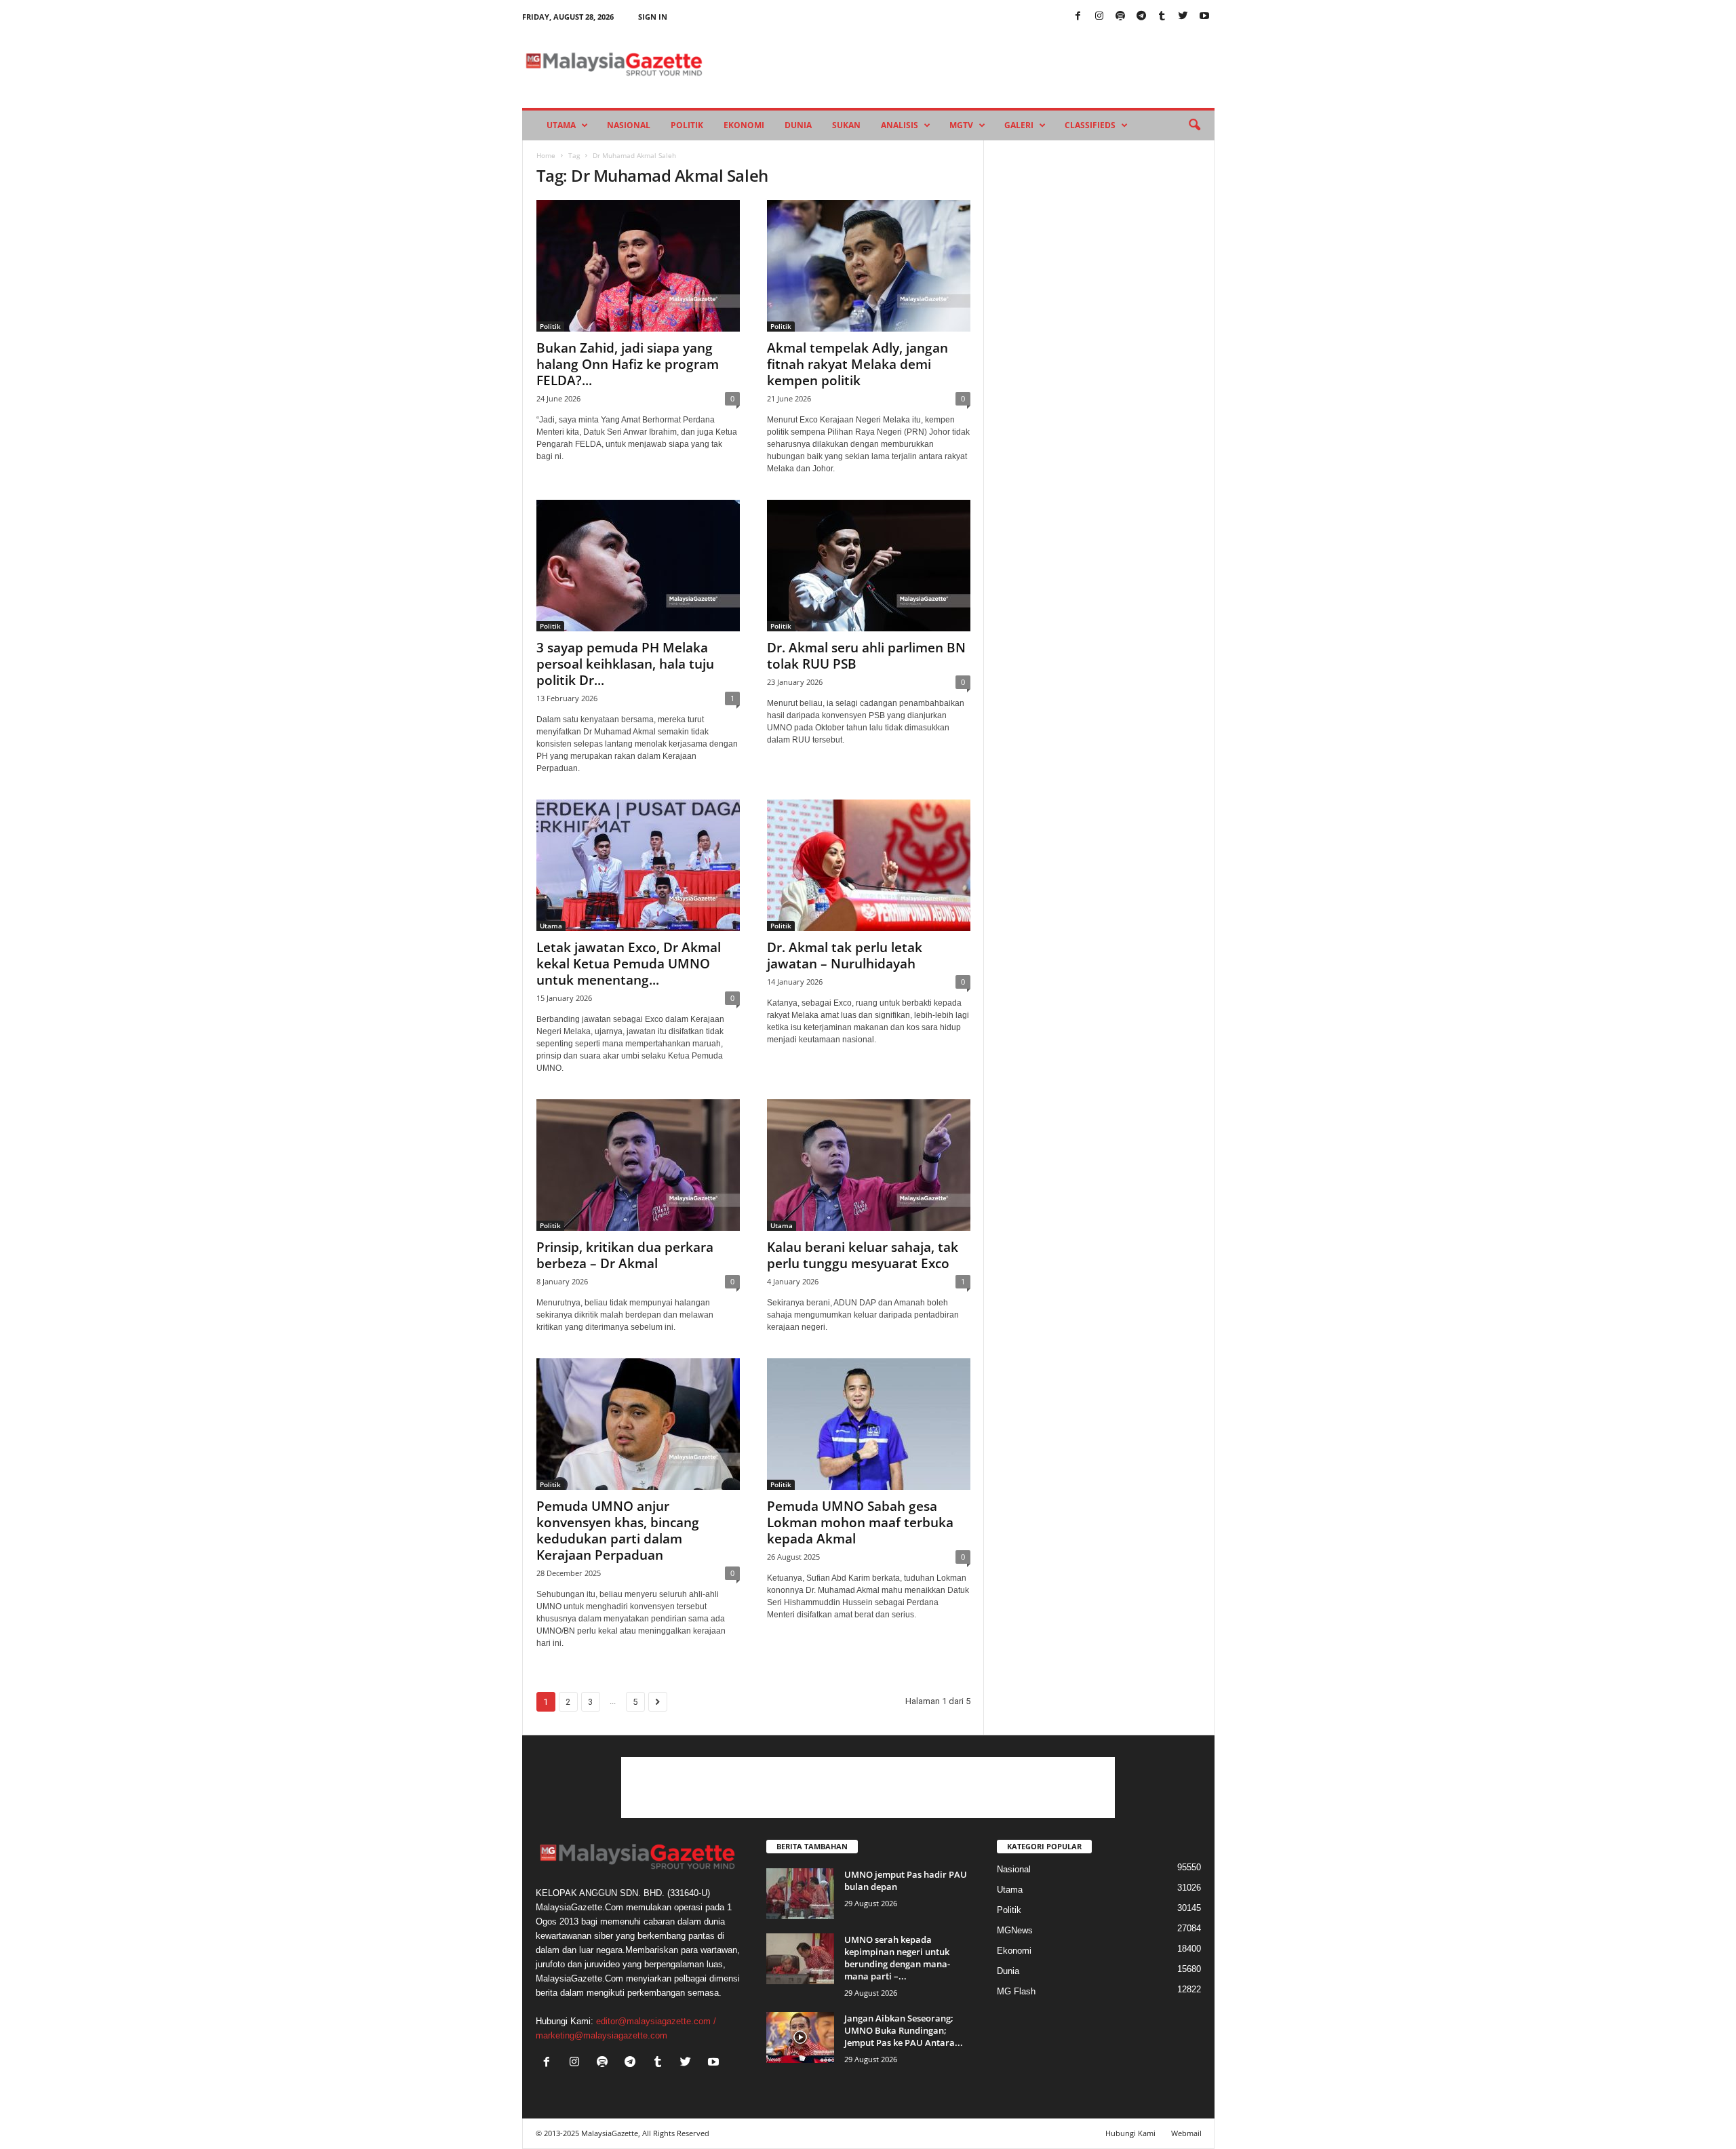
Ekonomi (744, 125)
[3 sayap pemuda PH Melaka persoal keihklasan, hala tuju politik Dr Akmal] (638, 566)
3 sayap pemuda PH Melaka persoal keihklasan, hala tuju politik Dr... (625, 664)
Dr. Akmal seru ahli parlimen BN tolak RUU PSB (866, 656)
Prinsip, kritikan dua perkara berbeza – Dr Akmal (625, 1255)
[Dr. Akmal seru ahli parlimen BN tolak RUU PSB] (869, 566)
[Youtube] (1204, 17)
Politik (687, 125)
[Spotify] (1120, 17)
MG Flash (1016, 1991)
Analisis (900, 125)
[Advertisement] (868, 1788)
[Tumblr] (1162, 17)
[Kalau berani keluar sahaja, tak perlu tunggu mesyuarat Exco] (869, 1165)
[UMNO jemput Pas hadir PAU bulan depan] (800, 1894)
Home (546, 155)
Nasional (629, 125)
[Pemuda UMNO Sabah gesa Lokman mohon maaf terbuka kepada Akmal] (869, 1424)
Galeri (1019, 125)
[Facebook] (1078, 17)
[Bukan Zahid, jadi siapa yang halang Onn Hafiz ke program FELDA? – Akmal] (638, 266)
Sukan (846, 125)
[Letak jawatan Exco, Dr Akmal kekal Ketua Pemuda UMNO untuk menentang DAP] (638, 865)
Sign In (653, 17)
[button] (1194, 125)
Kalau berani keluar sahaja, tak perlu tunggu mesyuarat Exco (863, 1255)
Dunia (798, 125)
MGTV (961, 125)
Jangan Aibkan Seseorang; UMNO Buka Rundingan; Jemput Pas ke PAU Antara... (904, 2030)
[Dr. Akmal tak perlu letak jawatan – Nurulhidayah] (869, 865)
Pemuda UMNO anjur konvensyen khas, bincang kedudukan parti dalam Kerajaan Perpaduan (618, 1531)
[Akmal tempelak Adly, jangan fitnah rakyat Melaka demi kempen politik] (869, 266)
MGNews (1015, 1930)
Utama (561, 125)
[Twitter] (1183, 17)
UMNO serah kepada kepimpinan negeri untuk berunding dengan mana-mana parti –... (897, 1958)
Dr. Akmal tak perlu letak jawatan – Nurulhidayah (845, 955)
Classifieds (1090, 125)
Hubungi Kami (1130, 2133)
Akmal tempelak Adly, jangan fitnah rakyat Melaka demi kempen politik (857, 364)
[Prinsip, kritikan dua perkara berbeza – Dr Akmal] (638, 1165)
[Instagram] (1099, 17)
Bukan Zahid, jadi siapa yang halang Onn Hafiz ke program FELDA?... (628, 364)
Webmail (1186, 2133)
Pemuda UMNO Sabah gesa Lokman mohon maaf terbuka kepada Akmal (860, 1522)
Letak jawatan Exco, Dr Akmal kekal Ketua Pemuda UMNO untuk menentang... (629, 964)
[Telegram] (1141, 17)
